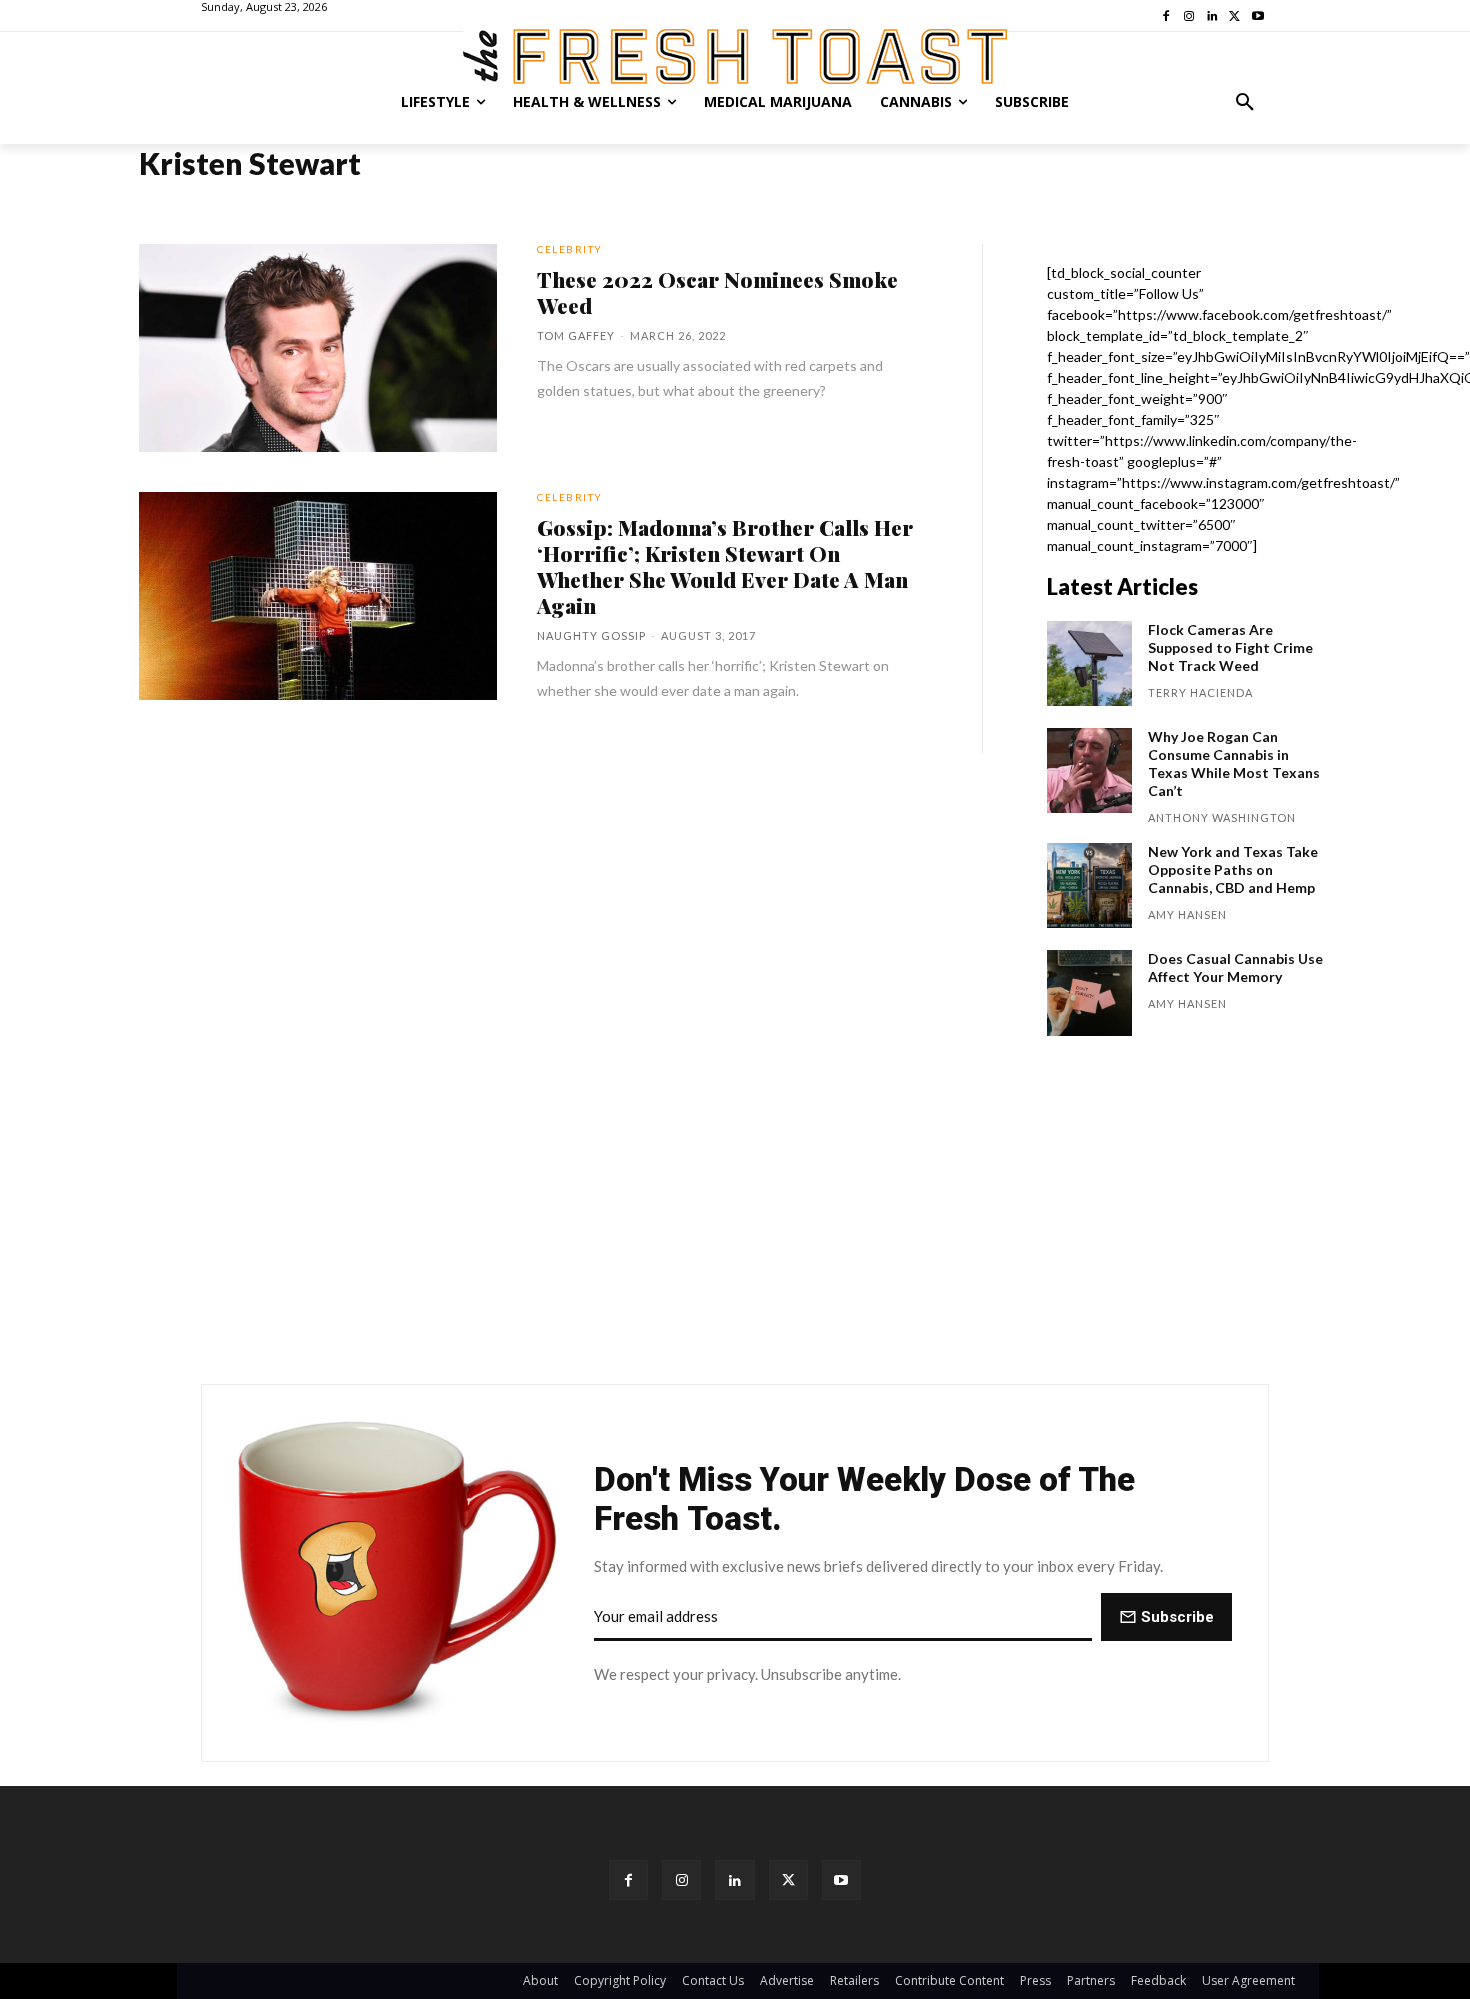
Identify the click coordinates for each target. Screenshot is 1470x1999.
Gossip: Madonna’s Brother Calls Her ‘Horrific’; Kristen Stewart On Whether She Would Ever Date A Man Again (725, 566)
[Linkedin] (734, 1879)
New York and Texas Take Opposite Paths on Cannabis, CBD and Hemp (1233, 869)
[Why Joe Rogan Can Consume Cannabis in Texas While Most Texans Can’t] (1089, 770)
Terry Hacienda (1200, 692)
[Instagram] (681, 1879)
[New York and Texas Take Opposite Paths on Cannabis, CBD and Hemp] (1089, 885)
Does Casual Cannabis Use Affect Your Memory (1235, 967)
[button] (1245, 102)
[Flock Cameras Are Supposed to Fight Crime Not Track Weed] (1089, 663)
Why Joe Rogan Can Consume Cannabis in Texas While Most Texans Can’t (1234, 763)
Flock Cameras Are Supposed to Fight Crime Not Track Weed (1230, 647)
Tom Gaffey (576, 335)
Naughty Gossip (591, 635)
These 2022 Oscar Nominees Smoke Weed (717, 292)
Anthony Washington (1222, 817)
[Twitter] (788, 1879)
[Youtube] (841, 1879)
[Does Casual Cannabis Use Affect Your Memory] (1089, 992)
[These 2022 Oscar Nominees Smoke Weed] (318, 348)
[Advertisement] (735, 1220)
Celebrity (570, 249)
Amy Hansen (1187, 914)
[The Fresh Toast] (735, 56)
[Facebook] (628, 1879)
